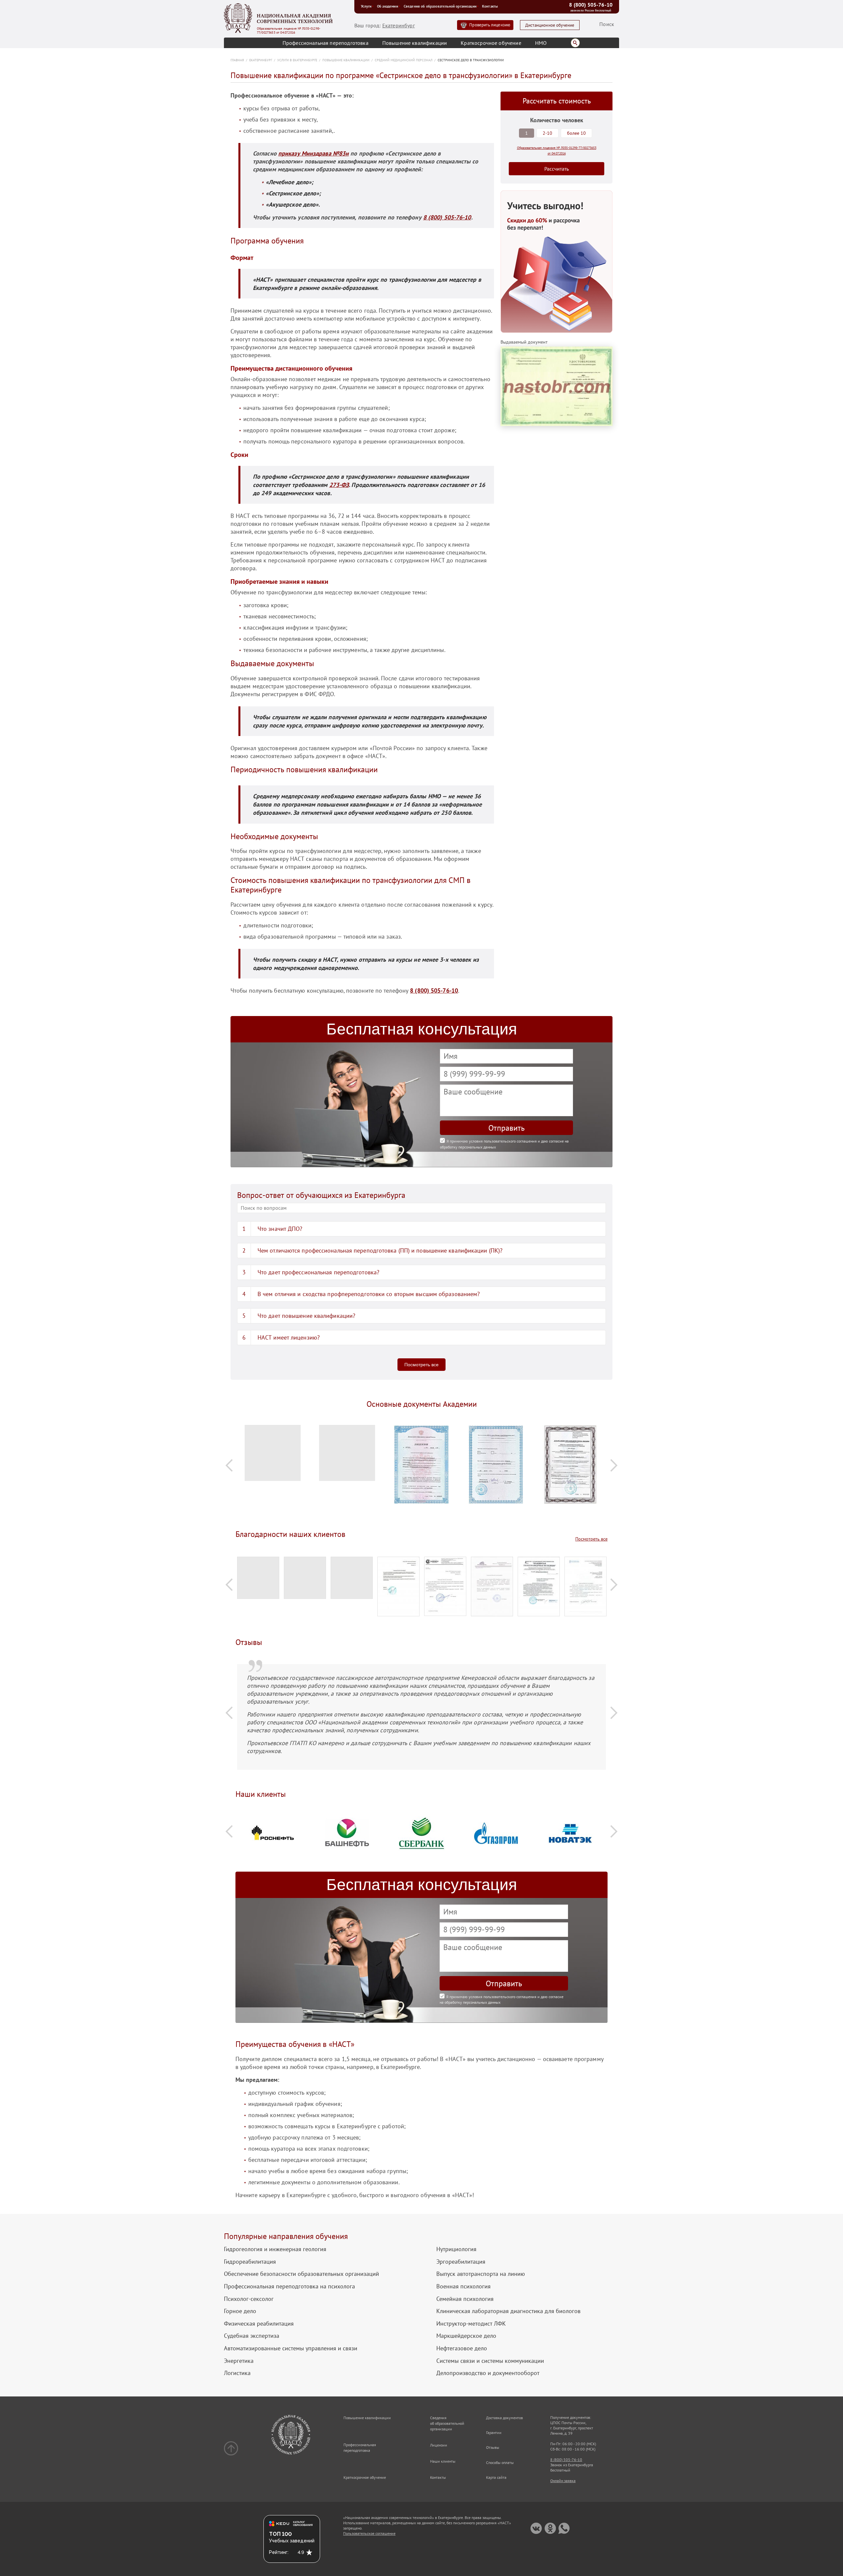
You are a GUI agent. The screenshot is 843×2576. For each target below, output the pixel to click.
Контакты (490, 6)
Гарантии (494, 2433)
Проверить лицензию (490, 25)
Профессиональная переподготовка (326, 43)
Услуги (366, 6)
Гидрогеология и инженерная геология (275, 2249)
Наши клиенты (443, 2461)
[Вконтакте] (536, 2528)
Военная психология (463, 2286)
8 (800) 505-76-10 (591, 5)
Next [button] (614, 1465)
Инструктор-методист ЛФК (471, 2324)
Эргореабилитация (461, 2262)
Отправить (506, 1128)
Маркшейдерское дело (466, 2336)
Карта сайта (496, 2477)
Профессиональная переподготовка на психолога (289, 2286)
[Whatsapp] (564, 2528)
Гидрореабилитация (250, 2262)
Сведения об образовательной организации (440, 6)
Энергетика (239, 2361)
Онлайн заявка (563, 2481)
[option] (273, 1456)
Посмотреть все (421, 1365)
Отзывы (493, 2447)
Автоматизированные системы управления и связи (291, 2348)
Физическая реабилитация (259, 2324)
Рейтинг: (279, 2552)
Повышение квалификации (415, 43)
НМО (541, 43)
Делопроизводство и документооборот (488, 2373)
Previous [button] (229, 1465)
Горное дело (240, 2311)
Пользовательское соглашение (369, 2533)
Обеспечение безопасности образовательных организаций (301, 2274)
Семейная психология (465, 2299)
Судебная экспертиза (252, 2336)
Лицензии (439, 2445)
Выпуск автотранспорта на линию (481, 2274)
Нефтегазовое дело (462, 2348)
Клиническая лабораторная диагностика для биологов (508, 2311)
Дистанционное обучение (550, 25)
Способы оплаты (500, 2463)
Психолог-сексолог (249, 2299)
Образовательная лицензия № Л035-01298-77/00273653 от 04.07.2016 (289, 31)
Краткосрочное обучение (491, 43)
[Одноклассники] (550, 2528)
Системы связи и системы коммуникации (490, 2361)
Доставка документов (504, 2418)
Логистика (237, 2373)
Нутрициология (456, 2249)
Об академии (388, 6)
